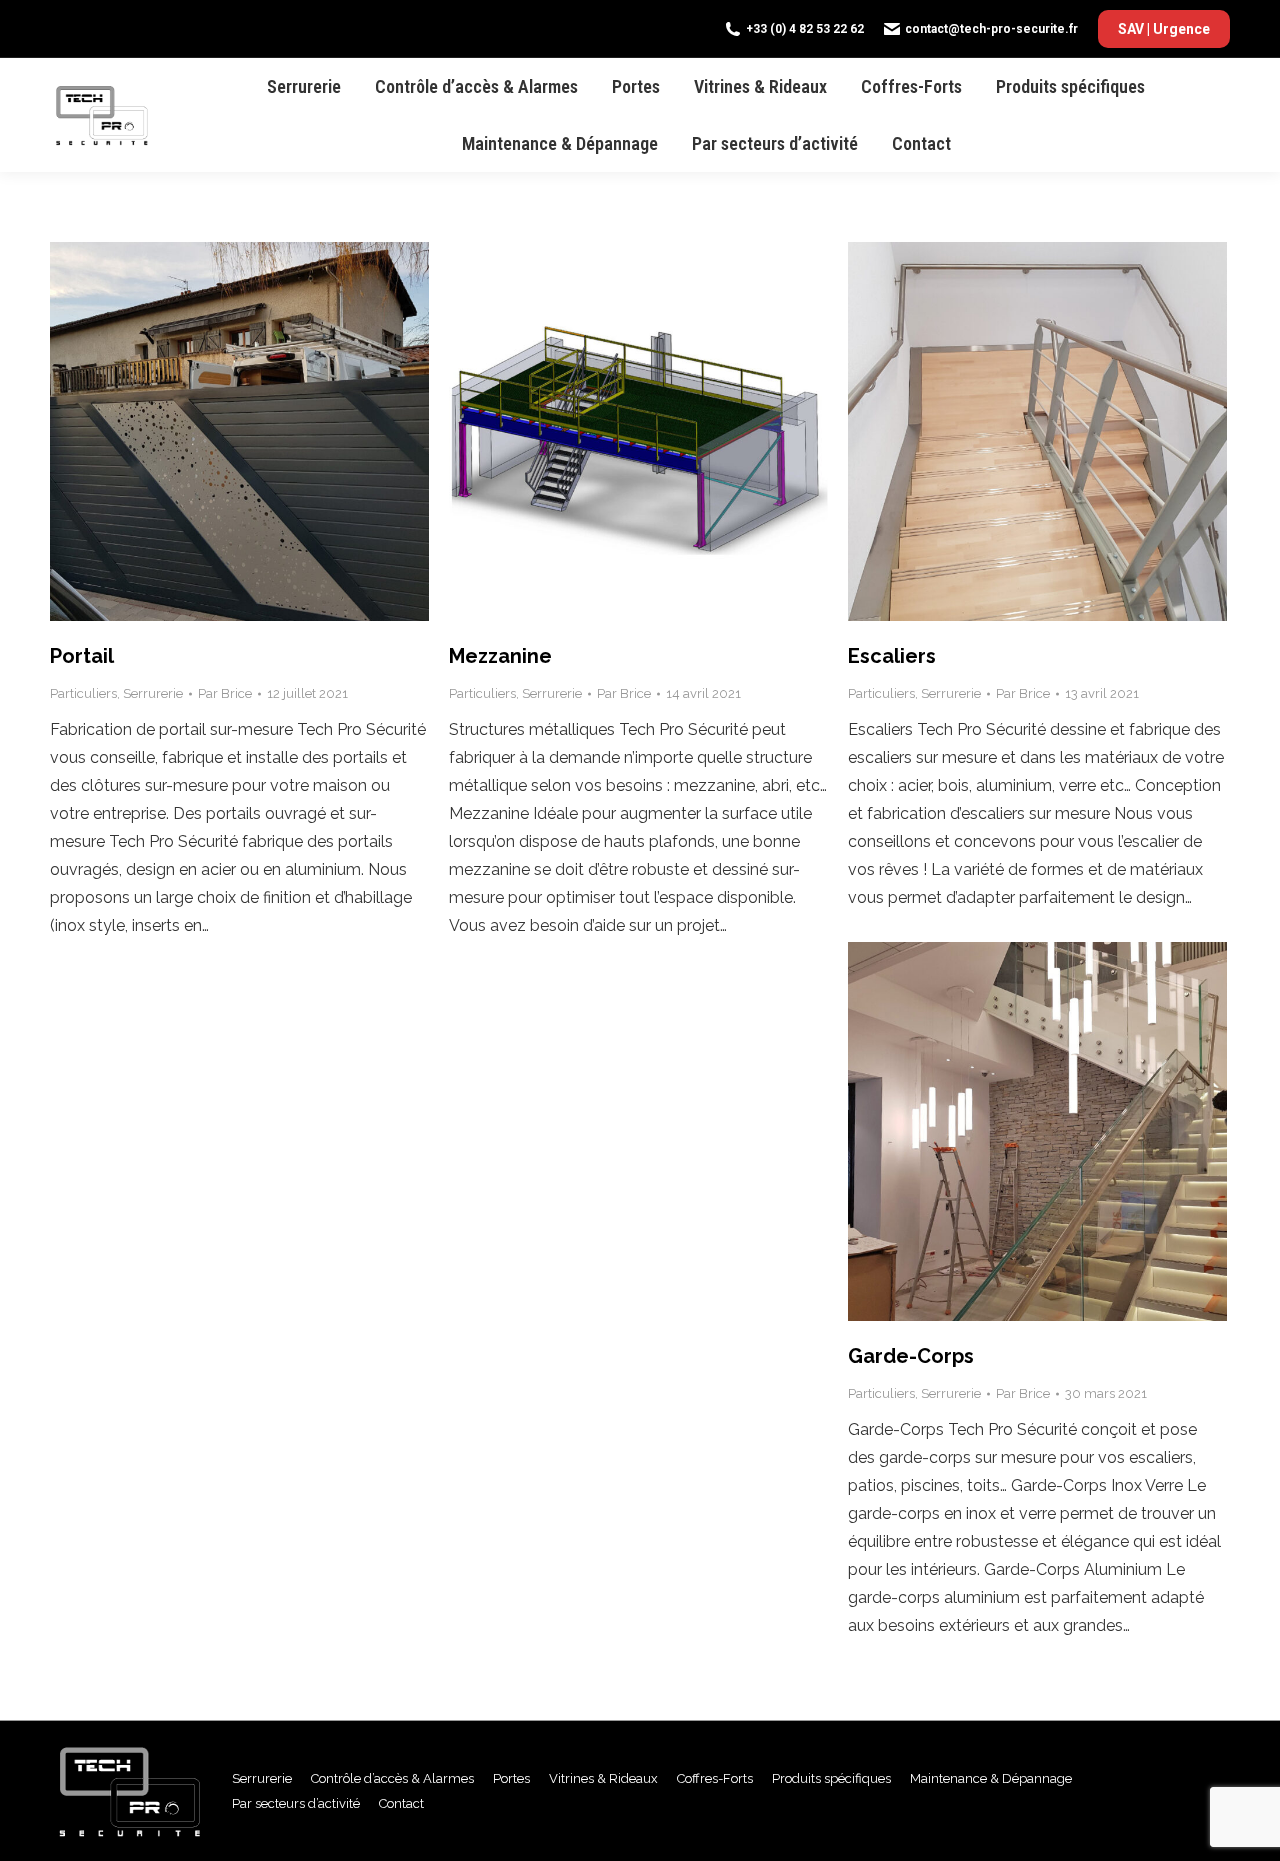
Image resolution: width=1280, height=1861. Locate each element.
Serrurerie (153, 693)
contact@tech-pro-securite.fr (991, 29)
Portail (82, 656)
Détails (267, 432)
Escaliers (892, 656)
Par (225, 693)
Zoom (213, 432)
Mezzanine (500, 656)
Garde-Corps (911, 1356)
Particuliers (83, 693)
